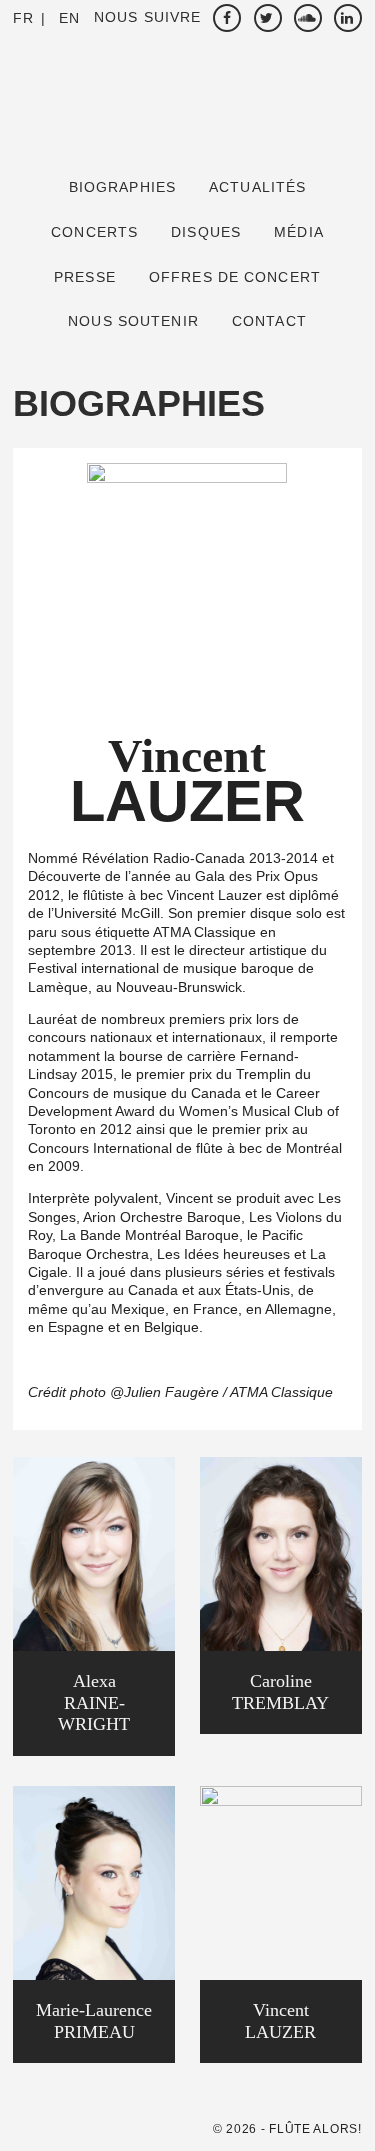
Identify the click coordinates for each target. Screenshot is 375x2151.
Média (299, 232)
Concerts (94, 232)
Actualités (257, 187)
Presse (85, 277)
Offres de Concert (235, 277)
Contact (269, 321)
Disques (206, 232)
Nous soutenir (133, 321)
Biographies (122, 187)
